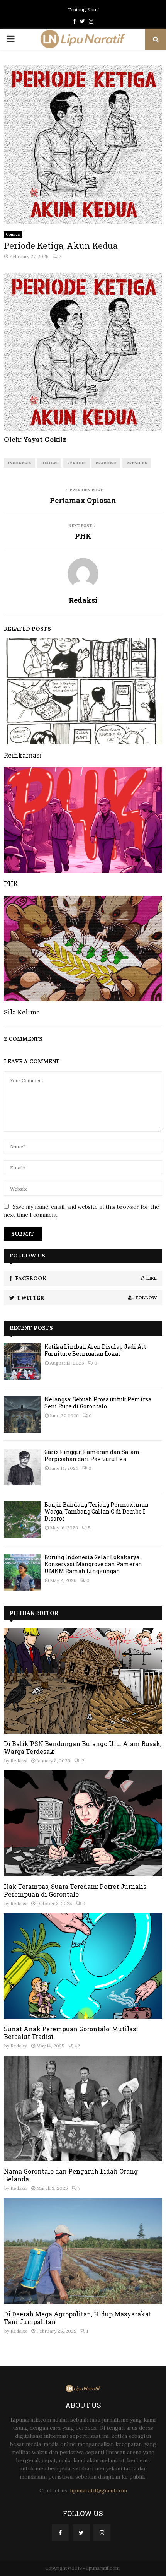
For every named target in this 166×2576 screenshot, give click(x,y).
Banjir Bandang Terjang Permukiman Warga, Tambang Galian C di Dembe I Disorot (97, 1511)
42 (77, 2046)
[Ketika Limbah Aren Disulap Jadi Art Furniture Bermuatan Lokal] (22, 1362)
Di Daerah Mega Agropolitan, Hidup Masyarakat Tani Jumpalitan (78, 2318)
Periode (76, 463)
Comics (13, 234)
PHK (83, 536)
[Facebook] (60, 2533)
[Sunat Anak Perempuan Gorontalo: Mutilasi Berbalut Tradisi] (83, 1966)
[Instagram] (102, 2533)
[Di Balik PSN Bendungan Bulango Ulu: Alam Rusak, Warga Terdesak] (83, 1681)
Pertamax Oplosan (83, 500)
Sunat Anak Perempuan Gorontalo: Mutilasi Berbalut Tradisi (71, 2033)
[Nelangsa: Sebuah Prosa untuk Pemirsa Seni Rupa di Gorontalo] (22, 1414)
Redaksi (83, 600)
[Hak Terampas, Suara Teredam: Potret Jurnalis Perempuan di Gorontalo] (83, 1823)
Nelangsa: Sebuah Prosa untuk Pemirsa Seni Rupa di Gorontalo (98, 1403)
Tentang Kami (83, 9)
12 (82, 1761)
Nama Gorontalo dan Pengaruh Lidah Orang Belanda (71, 2175)
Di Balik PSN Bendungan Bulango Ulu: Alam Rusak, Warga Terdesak (83, 1747)
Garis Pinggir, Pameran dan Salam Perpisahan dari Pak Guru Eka (92, 1455)
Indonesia (19, 463)
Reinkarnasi (23, 755)
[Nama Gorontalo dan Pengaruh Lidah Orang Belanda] (83, 2108)
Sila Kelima (22, 1012)
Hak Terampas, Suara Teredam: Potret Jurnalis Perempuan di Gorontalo (75, 1890)
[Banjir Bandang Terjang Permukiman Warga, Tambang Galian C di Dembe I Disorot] (22, 1520)
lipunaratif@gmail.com (98, 2490)
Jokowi (49, 463)
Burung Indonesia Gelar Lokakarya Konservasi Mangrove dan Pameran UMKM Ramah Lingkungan (93, 1564)
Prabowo (106, 463)
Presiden (137, 463)
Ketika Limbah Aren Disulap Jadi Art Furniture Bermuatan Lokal (95, 1350)
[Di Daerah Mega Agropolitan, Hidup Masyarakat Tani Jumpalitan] (83, 2251)
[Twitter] (81, 2533)
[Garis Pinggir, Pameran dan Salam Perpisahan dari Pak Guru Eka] (22, 1467)
